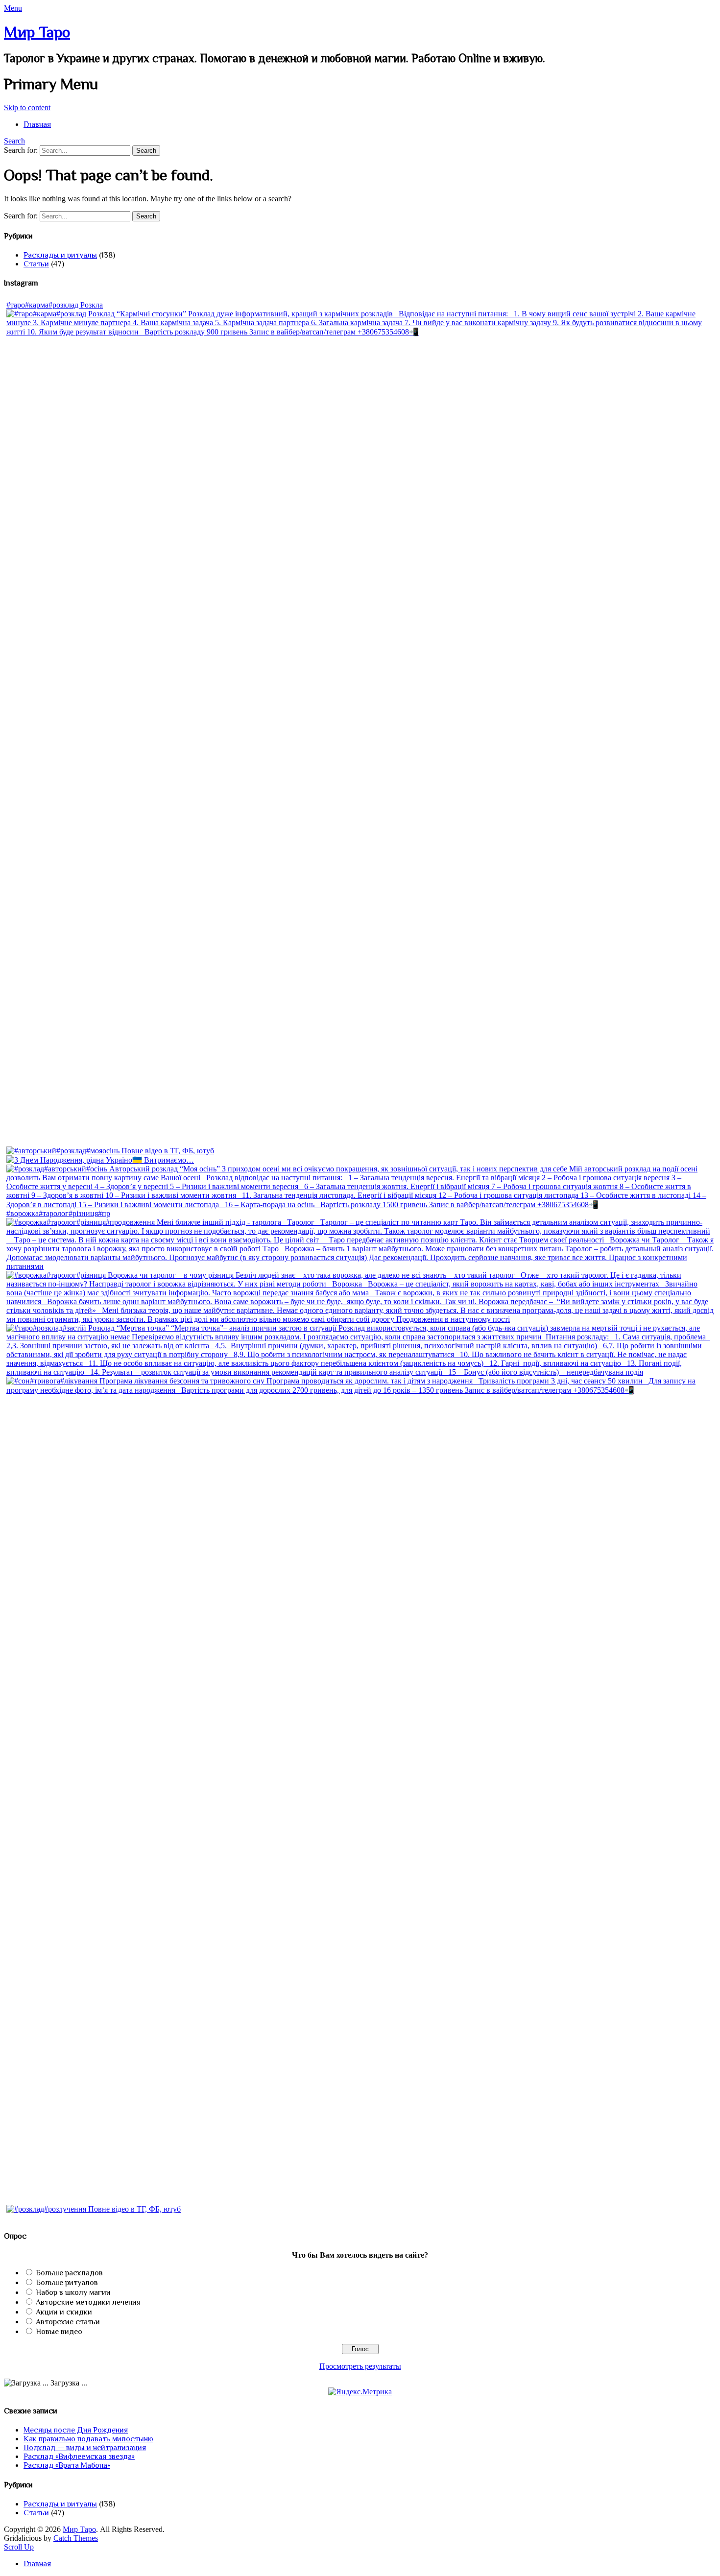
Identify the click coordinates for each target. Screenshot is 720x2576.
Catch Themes (76, 2538)
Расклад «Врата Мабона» (67, 2465)
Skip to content (27, 107)
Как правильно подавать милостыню (88, 2439)
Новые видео (59, 2332)
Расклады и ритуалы (60, 255)
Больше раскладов (69, 2273)
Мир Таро (37, 32)
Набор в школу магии (73, 2292)
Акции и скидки (64, 2312)
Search (14, 141)
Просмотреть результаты (360, 2366)
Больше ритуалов (67, 2283)
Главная (37, 124)
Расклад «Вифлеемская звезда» (79, 2457)
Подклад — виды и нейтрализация (85, 2448)
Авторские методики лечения (88, 2302)
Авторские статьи (68, 2322)
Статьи (36, 264)
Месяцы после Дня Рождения (76, 2430)
